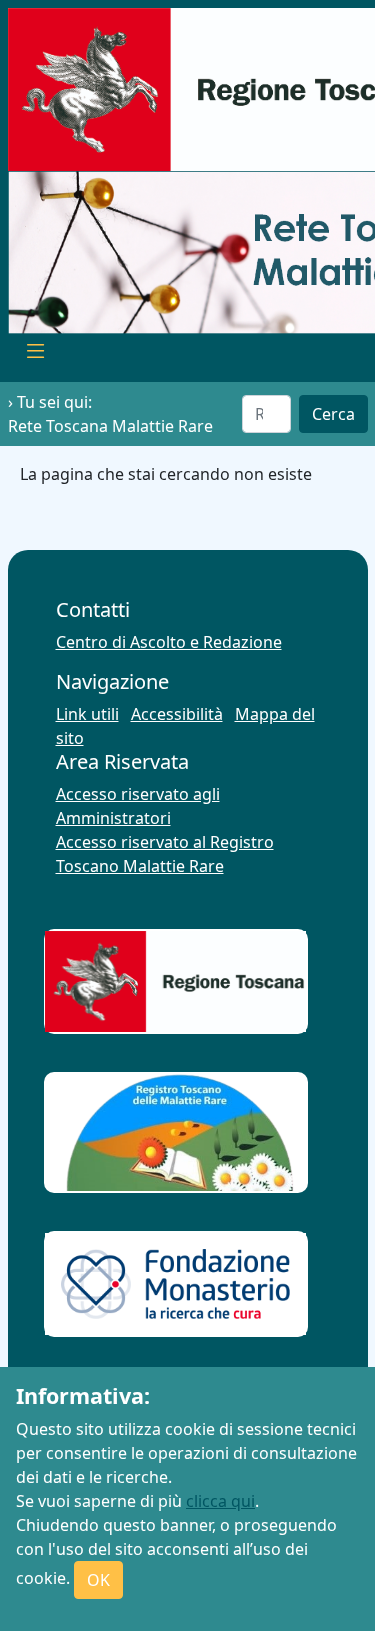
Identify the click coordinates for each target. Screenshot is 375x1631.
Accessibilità (177, 714)
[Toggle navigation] (36, 354)
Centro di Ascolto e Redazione (169, 642)
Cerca (333, 414)
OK (98, 1580)
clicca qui (220, 1501)
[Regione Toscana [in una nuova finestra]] (175, 981)
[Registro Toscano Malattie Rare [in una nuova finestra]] (175, 1132)
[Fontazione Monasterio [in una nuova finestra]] (175, 1284)
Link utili (87, 714)
